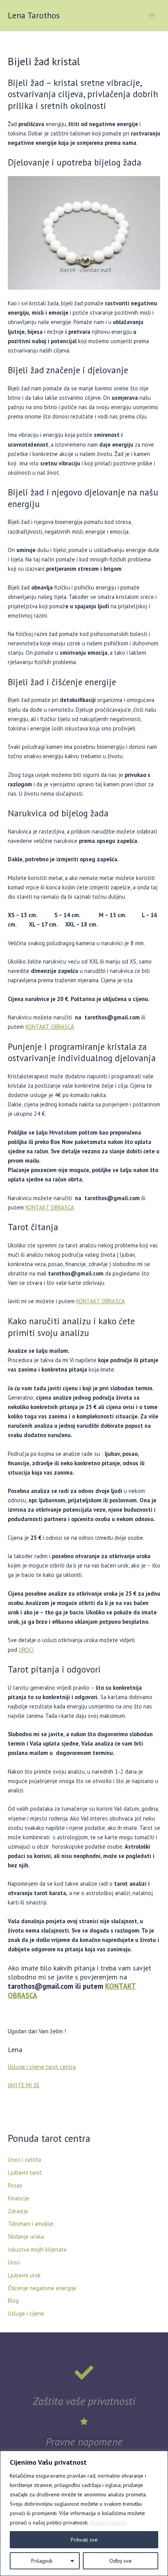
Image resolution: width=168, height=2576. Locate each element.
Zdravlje (18, 2211)
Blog (13, 2301)
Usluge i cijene (26, 2313)
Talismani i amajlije (31, 2224)
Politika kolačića (108, 2523)
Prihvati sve (84, 2540)
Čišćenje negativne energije (42, 2288)
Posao (15, 2185)
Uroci (14, 2262)
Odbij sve (121, 2561)
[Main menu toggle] (152, 16)
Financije (19, 2198)
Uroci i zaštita (24, 2160)
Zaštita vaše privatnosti (84, 2401)
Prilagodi (42, 2561)
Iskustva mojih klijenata (37, 2249)
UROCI (26, 1650)
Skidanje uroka (26, 2237)
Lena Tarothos (34, 15)
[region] (84, 2513)
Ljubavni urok (24, 2275)
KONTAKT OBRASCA (50, 1027)
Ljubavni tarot (25, 2172)
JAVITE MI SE (24, 2085)
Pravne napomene (84, 2442)
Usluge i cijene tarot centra (42, 2067)
